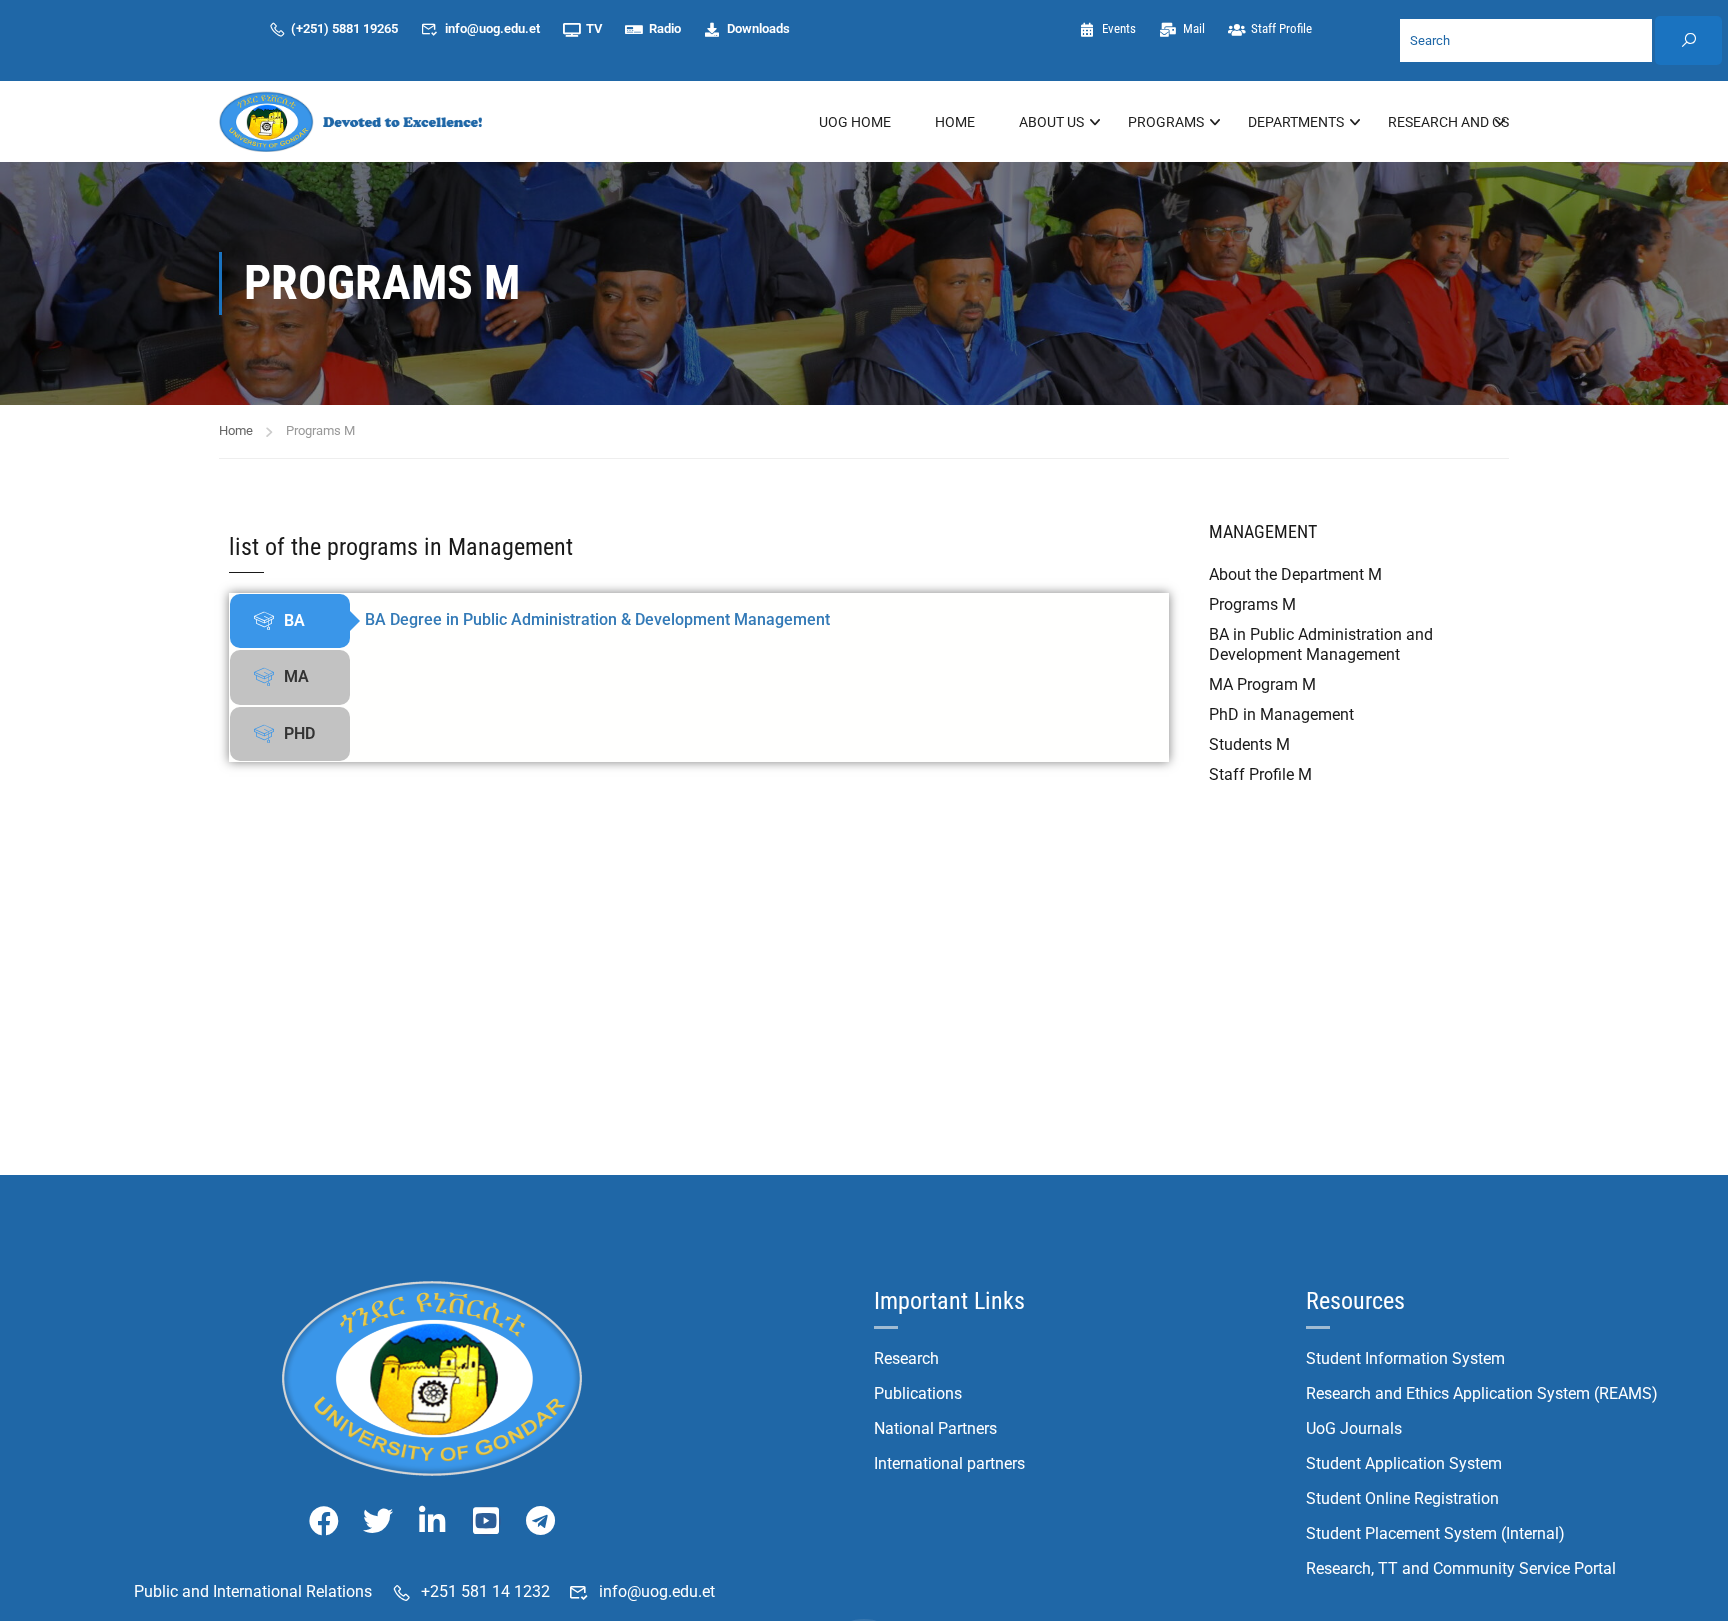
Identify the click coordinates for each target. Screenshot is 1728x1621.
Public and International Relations (253, 1591)
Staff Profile (1281, 28)
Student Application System (1404, 1463)
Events (1119, 28)
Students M (1249, 744)
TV (594, 28)
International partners (949, 1463)
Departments (1296, 122)
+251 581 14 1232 (485, 1591)
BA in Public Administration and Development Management (1321, 644)
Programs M (1252, 604)
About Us (1051, 122)
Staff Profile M (1260, 774)
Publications (918, 1393)
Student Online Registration (1402, 1498)
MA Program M (1262, 684)
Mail (1193, 28)
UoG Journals (1354, 1428)
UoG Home (855, 122)
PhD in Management (1281, 714)
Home (955, 122)
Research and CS (1448, 122)
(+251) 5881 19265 (344, 28)
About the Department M (1295, 574)
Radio (665, 28)
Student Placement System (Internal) (1435, 1533)
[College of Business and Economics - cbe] (354, 121)
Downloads (758, 28)
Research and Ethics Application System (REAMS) (1482, 1393)
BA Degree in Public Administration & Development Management (597, 619)
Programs (1166, 122)
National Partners (935, 1428)
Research (906, 1358)
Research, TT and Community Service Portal (1461, 1568)
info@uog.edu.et (492, 28)
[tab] (290, 621)
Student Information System (1405, 1358)
